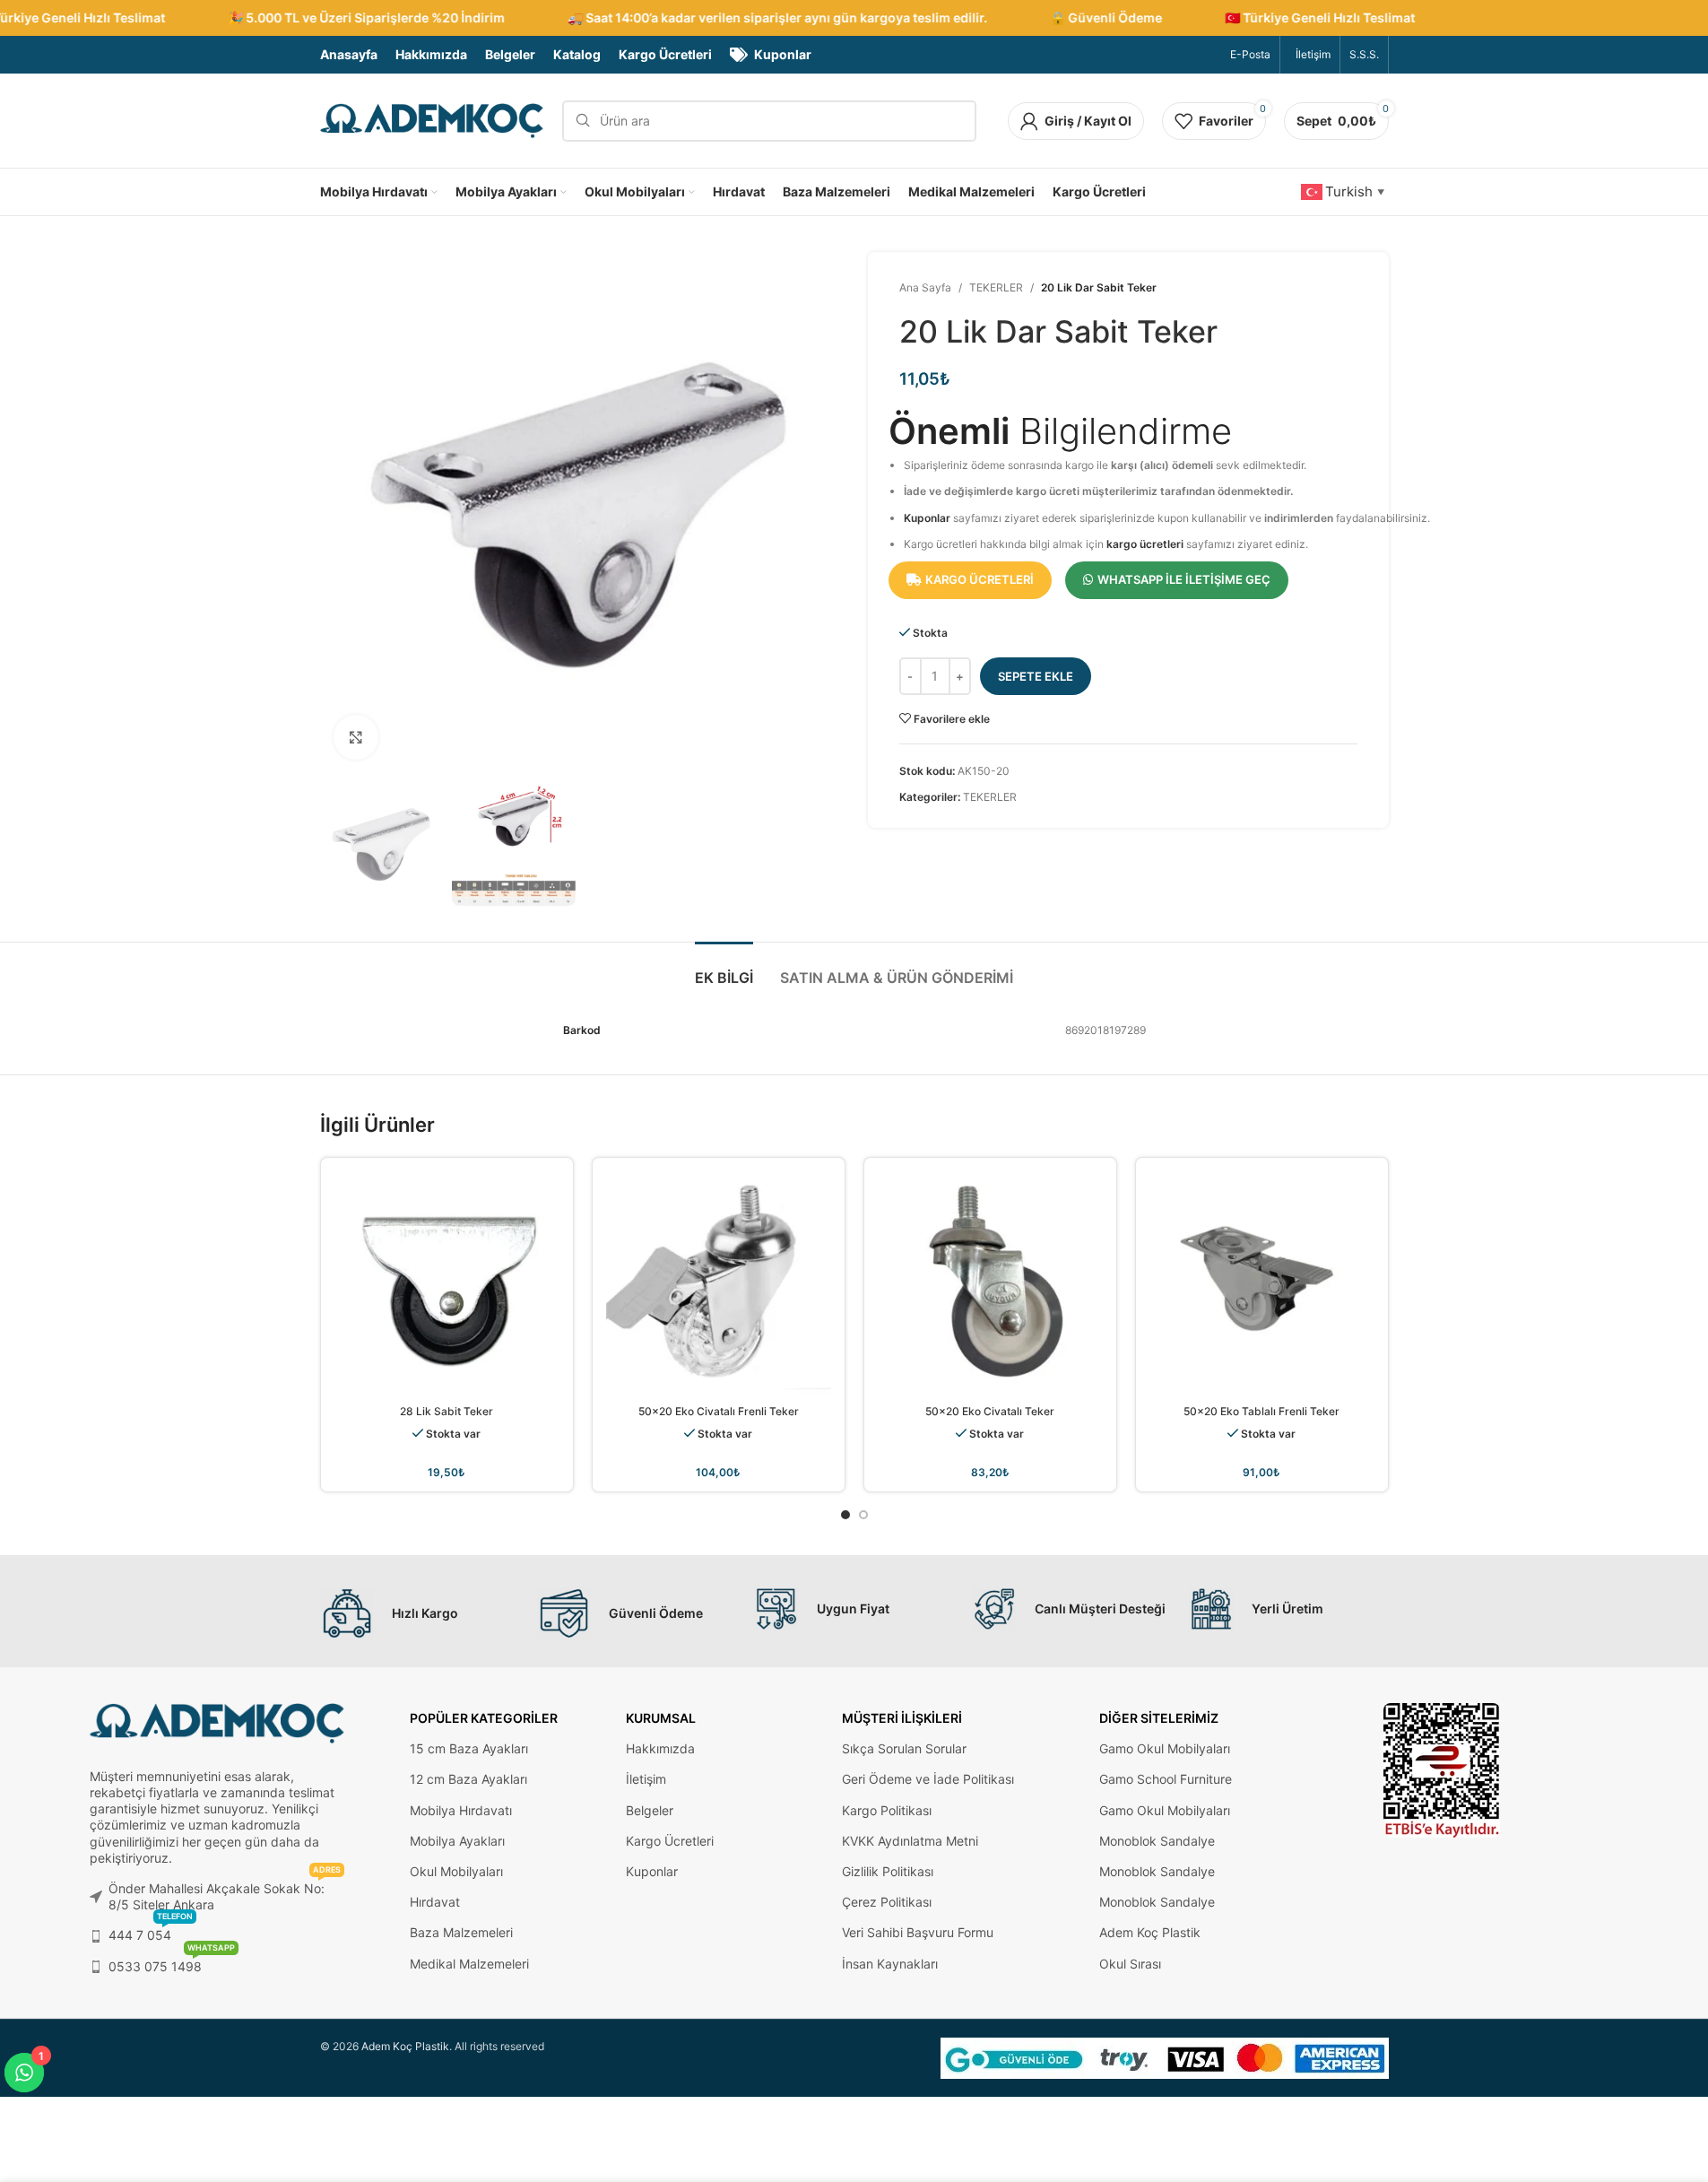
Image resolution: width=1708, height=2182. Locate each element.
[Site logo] (432, 120)
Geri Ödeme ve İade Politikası (928, 1779)
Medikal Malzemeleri (469, 1964)
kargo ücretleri (1145, 544)
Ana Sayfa (925, 287)
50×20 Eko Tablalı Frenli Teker (1261, 1411)
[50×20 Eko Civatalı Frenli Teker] (719, 1284)
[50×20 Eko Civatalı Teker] (990, 1284)
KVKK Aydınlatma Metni (910, 1841)
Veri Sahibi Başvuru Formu (918, 1932)
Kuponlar (927, 518)
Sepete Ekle (1036, 676)
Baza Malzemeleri (461, 1932)
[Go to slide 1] (845, 1515)
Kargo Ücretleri (670, 1841)
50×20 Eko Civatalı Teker (990, 1411)
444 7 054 (151, 1931)
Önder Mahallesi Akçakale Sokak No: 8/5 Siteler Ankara (225, 1893)
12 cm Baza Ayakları (468, 1779)
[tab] (724, 969)
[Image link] (1442, 1769)
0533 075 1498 (172, 1963)
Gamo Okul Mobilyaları (1165, 1748)
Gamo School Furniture (1166, 1779)
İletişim (646, 1779)
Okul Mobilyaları (456, 1871)
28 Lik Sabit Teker (447, 1411)
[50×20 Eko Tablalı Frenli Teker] (1262, 1284)
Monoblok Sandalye (1157, 1841)
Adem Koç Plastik (1150, 1932)
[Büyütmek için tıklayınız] (356, 737)
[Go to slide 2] (863, 1515)
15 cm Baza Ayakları (469, 1748)
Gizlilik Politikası (888, 1871)
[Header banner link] (854, 18)
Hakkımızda (660, 1748)
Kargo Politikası (887, 1810)
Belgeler (650, 1810)
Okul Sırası (1130, 1964)
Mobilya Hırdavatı (461, 1810)
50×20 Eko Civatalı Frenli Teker (719, 1411)
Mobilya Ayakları (457, 1841)
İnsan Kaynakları (890, 1964)
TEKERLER (996, 287)
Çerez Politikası (887, 1902)
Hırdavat (435, 1902)
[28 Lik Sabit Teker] (447, 1284)
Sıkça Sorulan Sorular (904, 1748)
